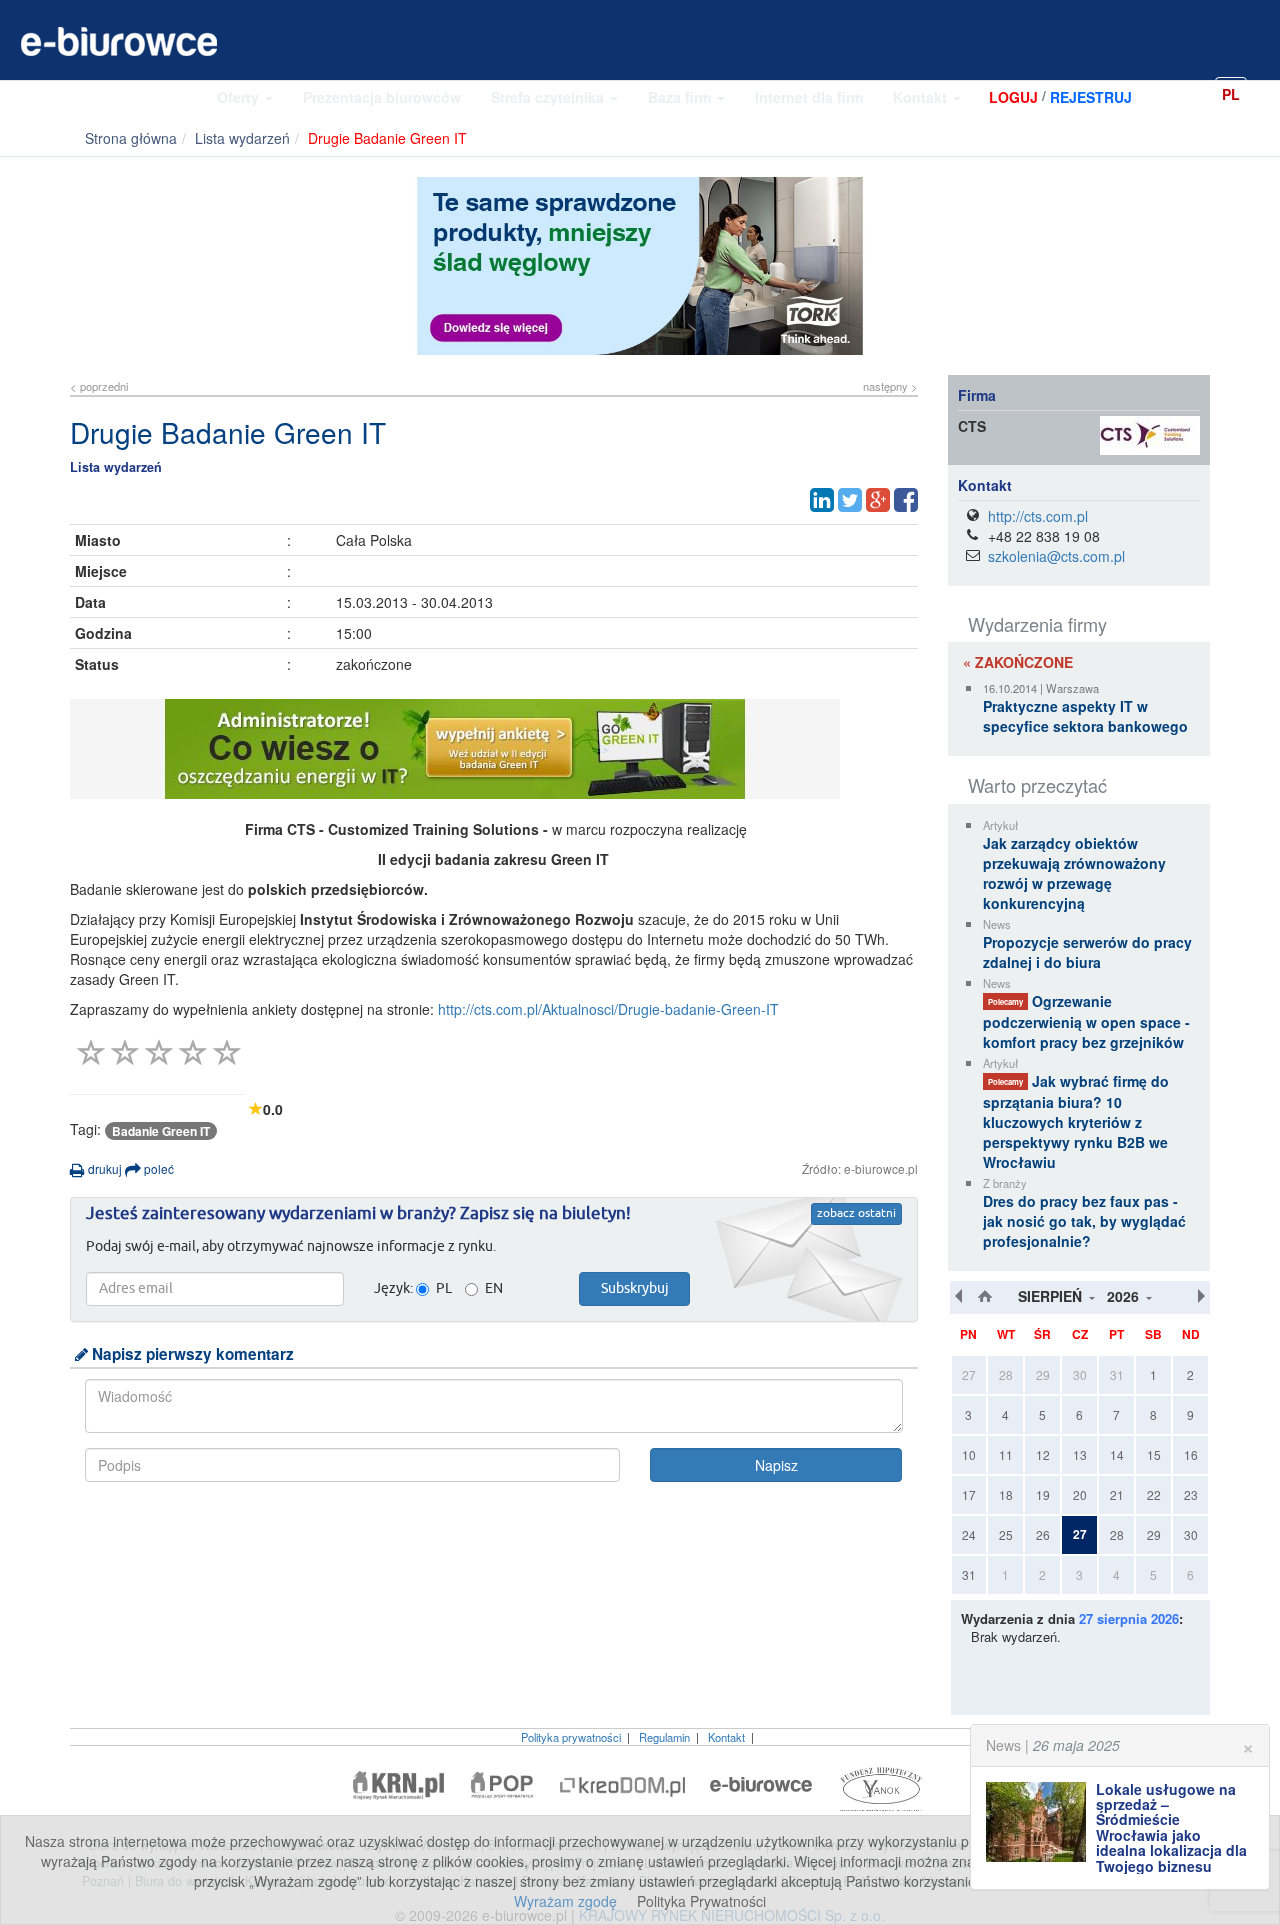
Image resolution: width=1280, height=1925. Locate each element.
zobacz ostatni (856, 1214)
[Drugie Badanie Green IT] (494, 749)
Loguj (1013, 97)
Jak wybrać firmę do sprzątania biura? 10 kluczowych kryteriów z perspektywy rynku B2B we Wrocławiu (1076, 1121)
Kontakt (922, 97)
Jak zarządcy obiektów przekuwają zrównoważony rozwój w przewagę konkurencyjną (1074, 873)
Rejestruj (1091, 97)
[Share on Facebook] (906, 500)
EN (1264, 93)
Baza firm (681, 97)
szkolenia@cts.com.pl (1056, 556)
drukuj (103, 1168)
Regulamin (664, 1737)
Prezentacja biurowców (382, 97)
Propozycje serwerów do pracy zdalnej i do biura (1087, 952)
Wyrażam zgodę (565, 1901)
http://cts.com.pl (1038, 516)
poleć (157, 1168)
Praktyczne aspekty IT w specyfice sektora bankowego (1085, 716)
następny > (890, 386)
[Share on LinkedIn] (822, 500)
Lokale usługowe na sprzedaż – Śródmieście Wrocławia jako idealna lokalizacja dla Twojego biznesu (1171, 1827)
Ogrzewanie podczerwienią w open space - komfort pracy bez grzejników (1086, 1021)
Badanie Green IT (161, 1131)
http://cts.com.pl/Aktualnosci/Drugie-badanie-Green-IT (608, 1009)
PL (1231, 94)
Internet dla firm (809, 97)
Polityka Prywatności (701, 1901)
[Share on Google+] (878, 500)
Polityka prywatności (571, 1737)
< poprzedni (99, 386)
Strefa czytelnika (549, 97)
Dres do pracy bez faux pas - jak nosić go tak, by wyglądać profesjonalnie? (1084, 1221)
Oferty (240, 97)
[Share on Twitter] (850, 500)
